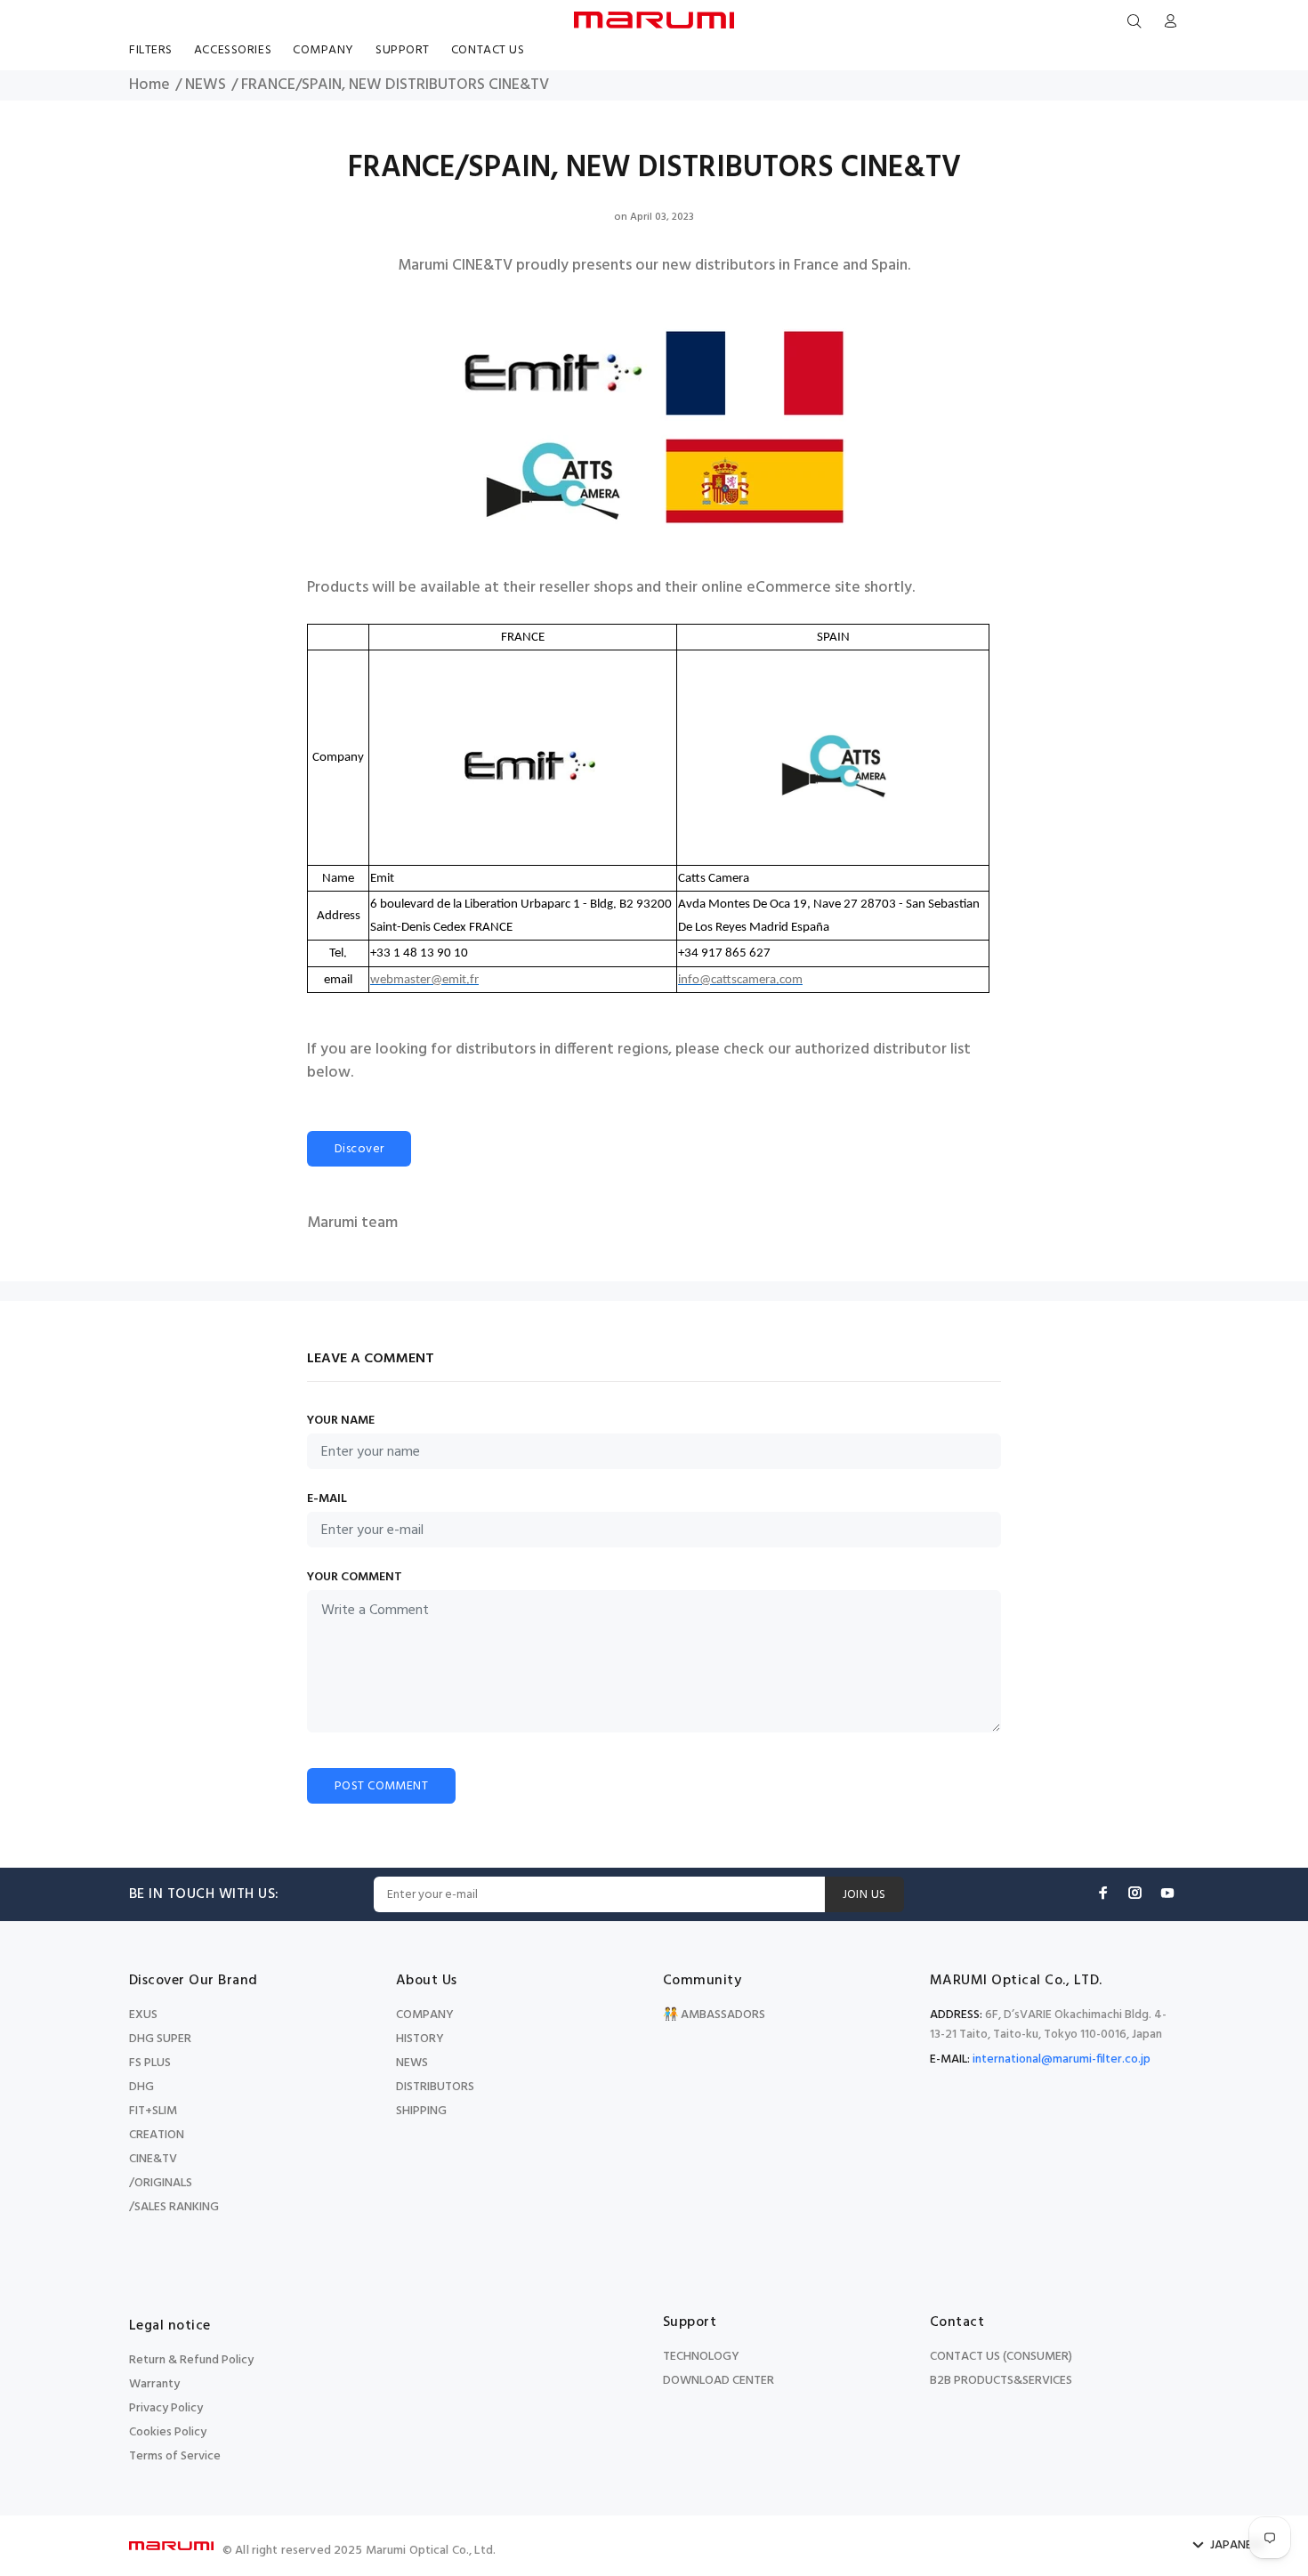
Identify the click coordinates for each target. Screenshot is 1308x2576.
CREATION (157, 2135)
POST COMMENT (381, 1786)
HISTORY (420, 2039)
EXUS (143, 2015)
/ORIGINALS (161, 2183)
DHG (141, 2087)
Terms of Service (175, 2456)
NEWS (206, 85)
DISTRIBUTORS (435, 2087)
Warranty (154, 2384)
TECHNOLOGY (701, 2357)
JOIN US (864, 1895)
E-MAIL (327, 1499)
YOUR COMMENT (355, 1578)
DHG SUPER (160, 2039)
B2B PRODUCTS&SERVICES (1001, 2381)
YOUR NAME (341, 1421)
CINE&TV (153, 2159)
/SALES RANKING (174, 2207)
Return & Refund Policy (191, 2360)
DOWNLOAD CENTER (719, 2381)
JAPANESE (1237, 2546)
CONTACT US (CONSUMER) (1001, 2357)
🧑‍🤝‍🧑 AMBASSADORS (714, 2015)
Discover (359, 1149)
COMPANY (425, 2015)
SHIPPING (421, 2111)
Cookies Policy (168, 2432)
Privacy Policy (166, 2408)
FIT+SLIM (153, 2111)
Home (149, 85)
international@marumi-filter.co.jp (1062, 2059)
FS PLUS (150, 2063)
